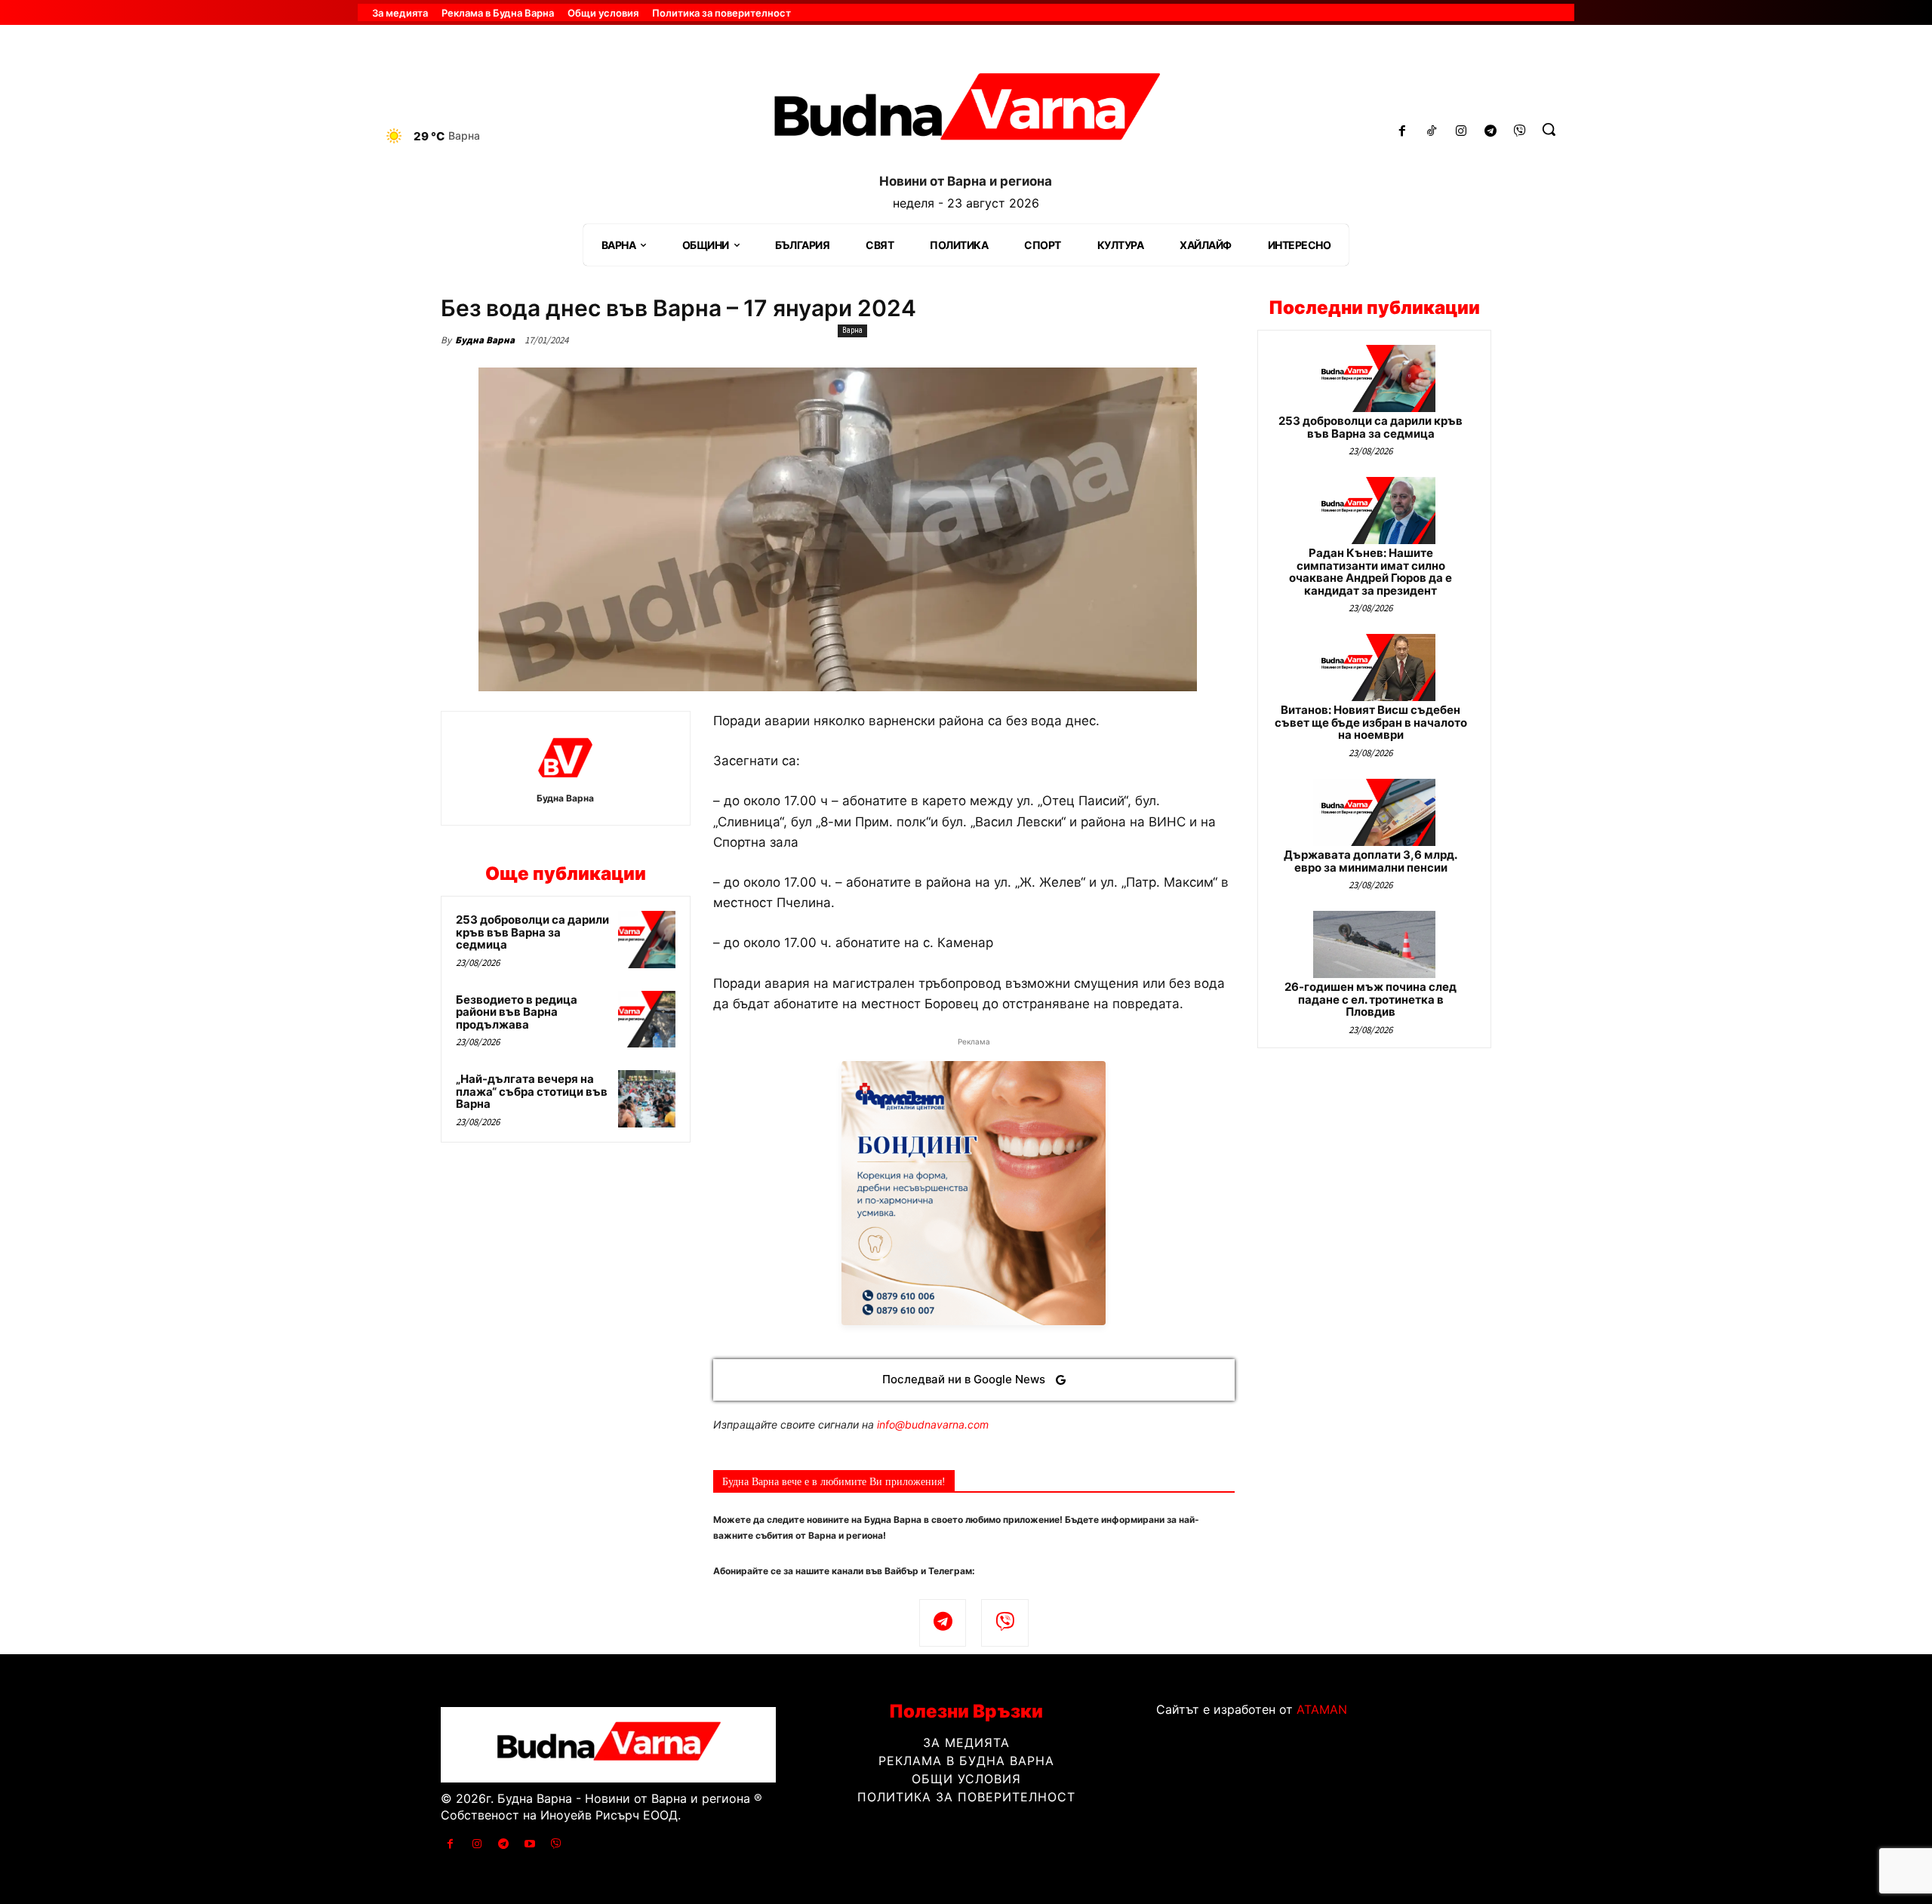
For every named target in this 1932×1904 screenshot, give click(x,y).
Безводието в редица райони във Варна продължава (517, 1012)
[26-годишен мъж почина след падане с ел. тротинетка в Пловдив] (1374, 944)
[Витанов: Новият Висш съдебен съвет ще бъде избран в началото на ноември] (1374, 667)
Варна (852, 330)
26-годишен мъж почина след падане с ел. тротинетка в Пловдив (1371, 999)
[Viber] (1520, 132)
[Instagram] (1461, 132)
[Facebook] (1403, 132)
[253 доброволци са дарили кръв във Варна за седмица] (647, 940)
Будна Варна (485, 340)
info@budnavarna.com (933, 1424)
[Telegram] (1490, 132)
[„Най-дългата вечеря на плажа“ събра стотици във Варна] (647, 1099)
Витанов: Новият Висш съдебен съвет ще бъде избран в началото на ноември (1371, 722)
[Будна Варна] (565, 758)
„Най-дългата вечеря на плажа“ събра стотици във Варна (532, 1091)
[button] (1549, 129)
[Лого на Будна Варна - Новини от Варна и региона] (966, 112)
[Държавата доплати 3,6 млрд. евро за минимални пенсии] (1374, 812)
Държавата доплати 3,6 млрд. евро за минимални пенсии (1371, 861)
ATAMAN (1322, 1709)
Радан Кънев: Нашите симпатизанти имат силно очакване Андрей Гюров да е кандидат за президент (1371, 572)
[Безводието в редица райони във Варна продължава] (647, 1020)
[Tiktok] (1432, 132)
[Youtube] (530, 1844)
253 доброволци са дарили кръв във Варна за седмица (532, 932)
